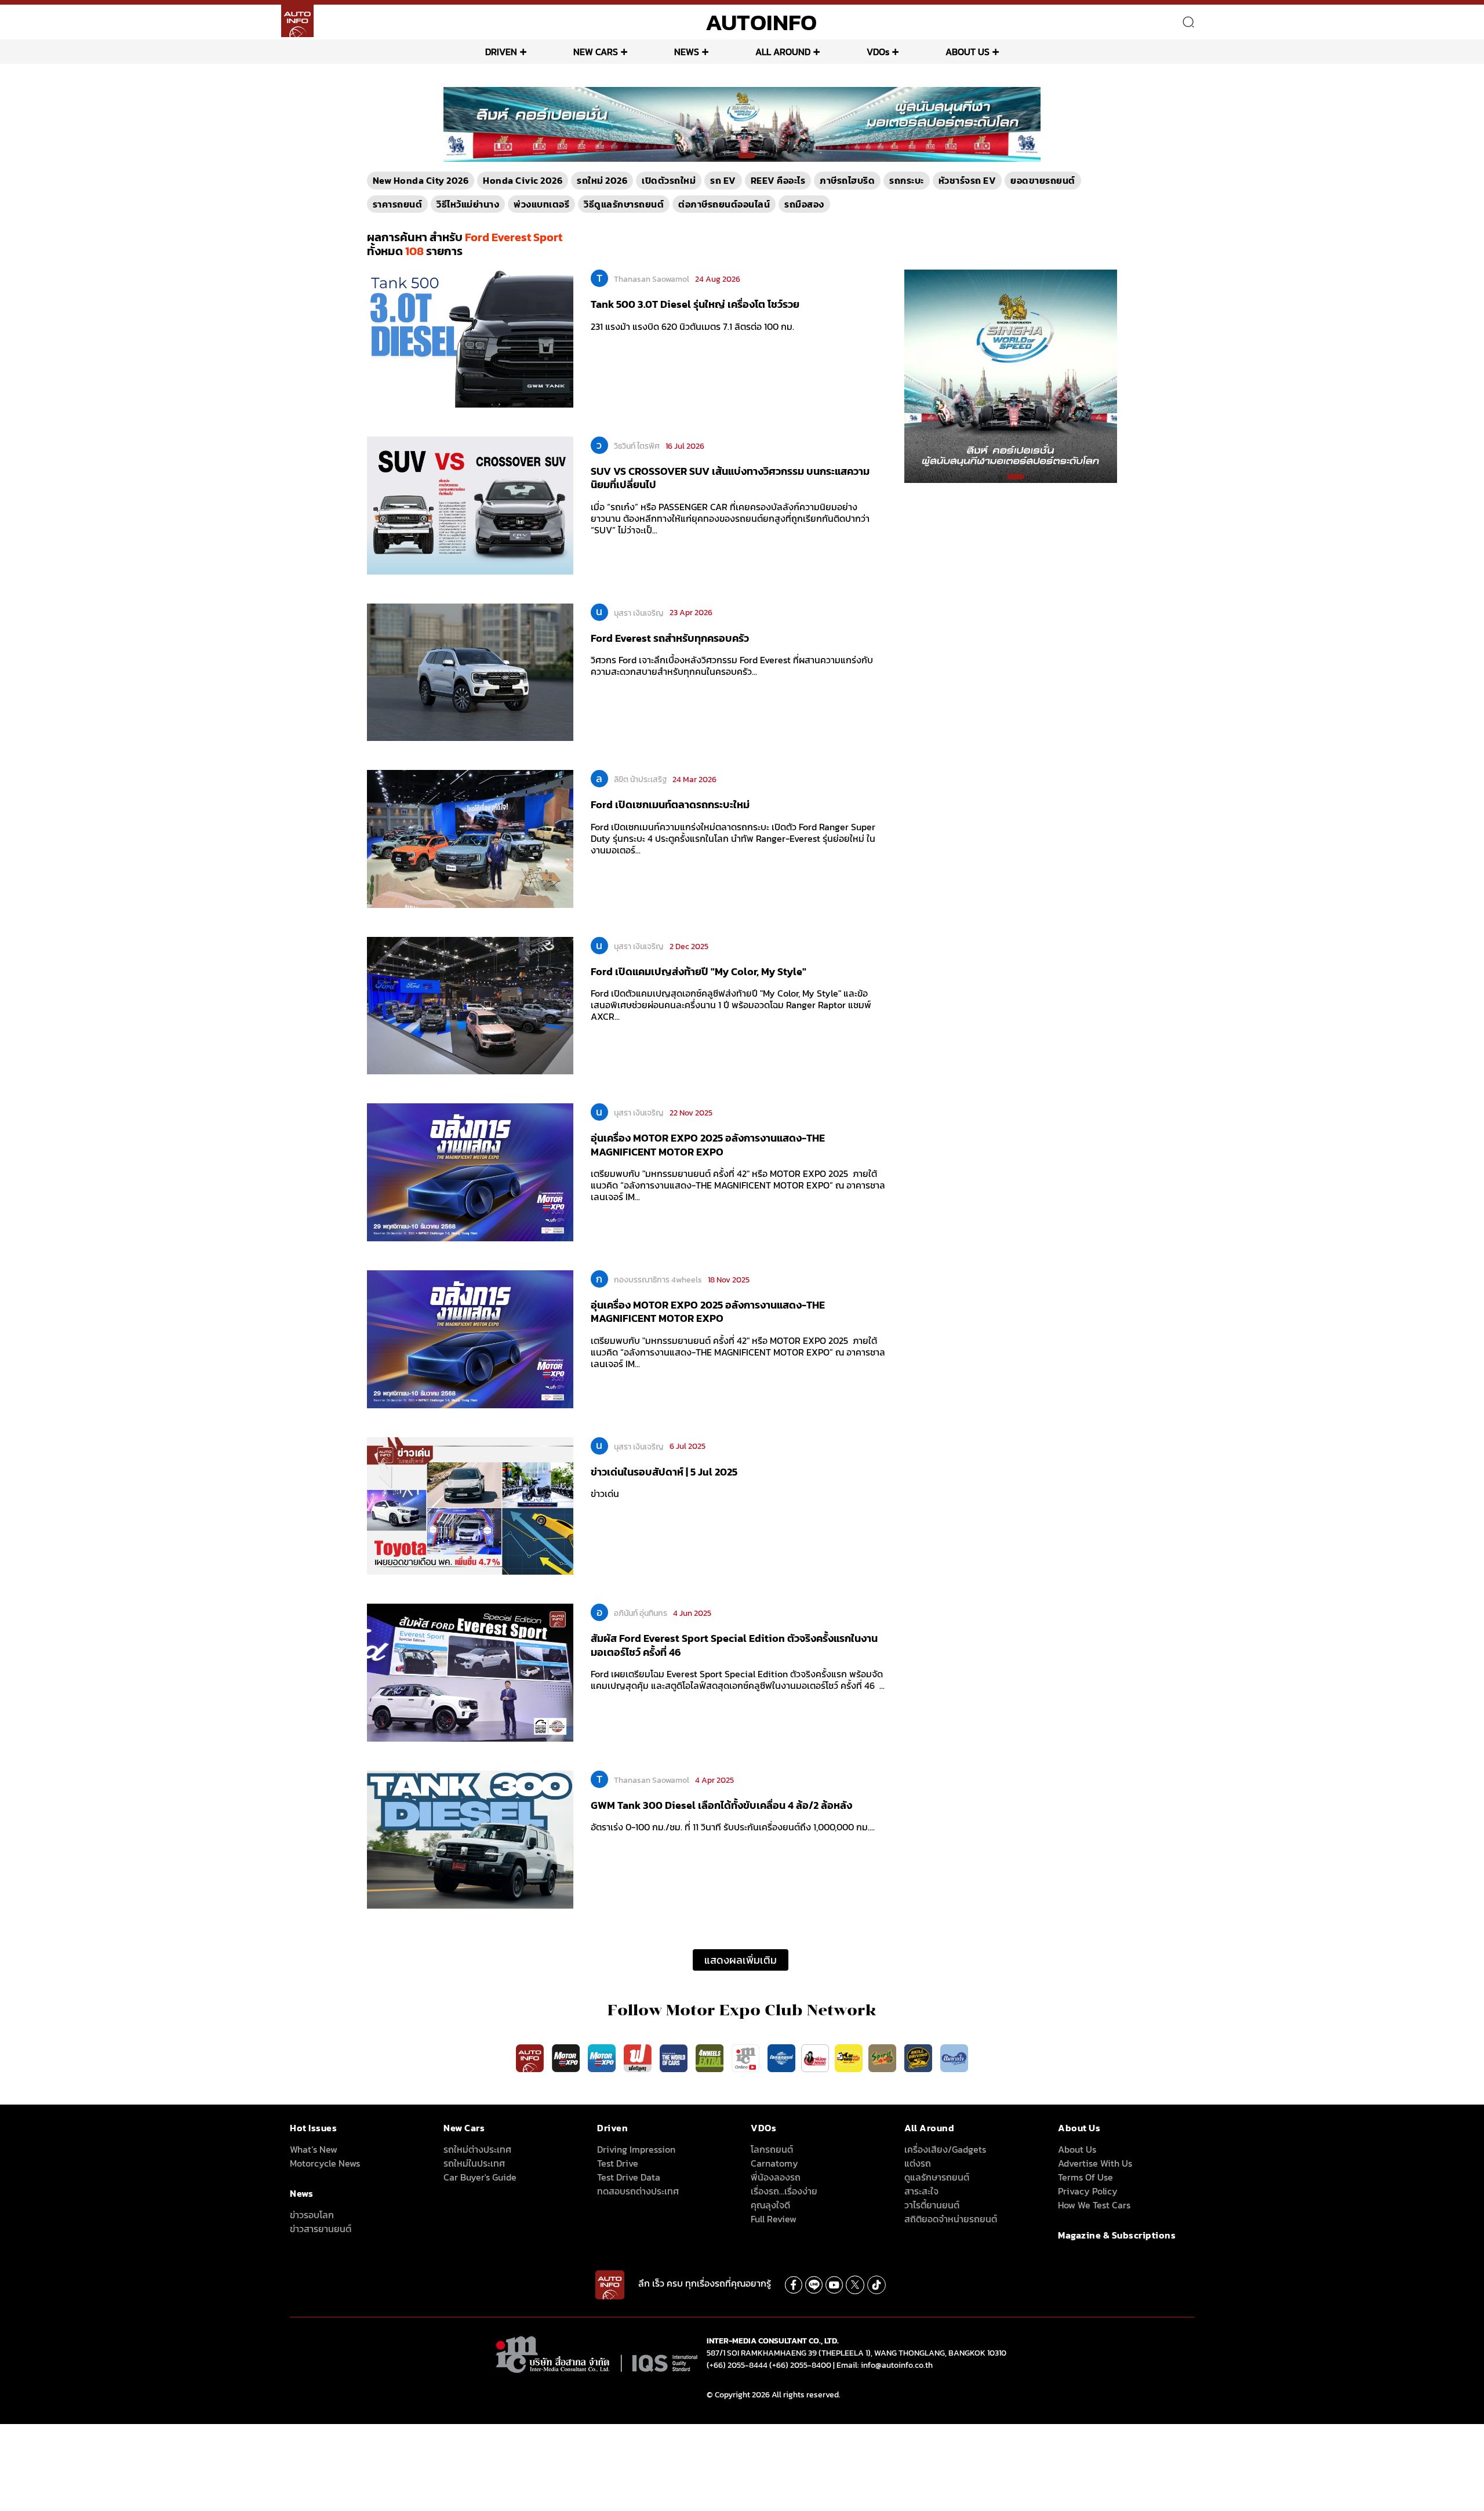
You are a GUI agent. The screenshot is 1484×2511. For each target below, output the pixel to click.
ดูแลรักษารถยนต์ (937, 2177)
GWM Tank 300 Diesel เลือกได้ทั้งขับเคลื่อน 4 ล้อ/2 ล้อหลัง (721, 1805)
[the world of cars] (675, 2058)
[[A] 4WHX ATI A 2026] (742, 123)
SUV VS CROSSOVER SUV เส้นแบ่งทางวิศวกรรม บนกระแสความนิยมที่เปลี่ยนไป (730, 478)
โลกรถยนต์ (772, 2149)
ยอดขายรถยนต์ (1043, 180)
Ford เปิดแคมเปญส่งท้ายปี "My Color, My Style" (699, 971)
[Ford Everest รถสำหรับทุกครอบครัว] (470, 671)
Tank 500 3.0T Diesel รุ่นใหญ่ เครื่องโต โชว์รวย (695, 304)
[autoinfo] (297, 21)
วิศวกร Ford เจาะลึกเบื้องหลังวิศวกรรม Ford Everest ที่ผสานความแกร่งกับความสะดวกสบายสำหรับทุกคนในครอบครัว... (732, 666)
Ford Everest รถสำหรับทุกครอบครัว (670, 638)
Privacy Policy (1088, 2191)
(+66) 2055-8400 (800, 2365)
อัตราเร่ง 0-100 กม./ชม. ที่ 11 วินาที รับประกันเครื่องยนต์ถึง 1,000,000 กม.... (733, 1827)
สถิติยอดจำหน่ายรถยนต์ (951, 2219)
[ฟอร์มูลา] (639, 2058)
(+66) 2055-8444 (737, 2365)
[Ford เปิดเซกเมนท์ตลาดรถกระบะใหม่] (470, 838)
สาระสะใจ (921, 2191)
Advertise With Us (1095, 2163)
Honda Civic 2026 (523, 180)
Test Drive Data (629, 2177)
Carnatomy (774, 2163)
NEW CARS (596, 52)
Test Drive (618, 2163)
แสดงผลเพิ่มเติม (741, 1960)
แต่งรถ (918, 2163)
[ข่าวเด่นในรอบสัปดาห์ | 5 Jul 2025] (470, 1505)
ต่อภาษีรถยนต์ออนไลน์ (724, 204)
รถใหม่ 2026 (602, 180)
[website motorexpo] (603, 2058)
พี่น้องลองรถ (776, 2177)
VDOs (878, 52)
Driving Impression (636, 2149)
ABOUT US (967, 52)
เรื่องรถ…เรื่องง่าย (784, 2191)
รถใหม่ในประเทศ (474, 2163)
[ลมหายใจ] (954, 2058)
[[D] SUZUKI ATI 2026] (1011, 376)
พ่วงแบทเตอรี (541, 204)
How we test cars (1094, 2205)
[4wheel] (711, 2058)
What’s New (314, 2149)
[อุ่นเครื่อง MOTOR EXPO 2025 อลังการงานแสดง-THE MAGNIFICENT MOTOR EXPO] (470, 1172)
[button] (737, 155)
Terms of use (1085, 2177)
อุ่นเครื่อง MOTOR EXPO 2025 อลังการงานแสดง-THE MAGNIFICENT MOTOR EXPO (708, 1144)
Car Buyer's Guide (480, 2177)
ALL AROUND (783, 52)
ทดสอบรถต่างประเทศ (638, 2191)
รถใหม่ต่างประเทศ (477, 2149)
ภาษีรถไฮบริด (847, 180)
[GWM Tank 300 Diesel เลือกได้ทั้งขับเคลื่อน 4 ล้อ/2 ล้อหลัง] (470, 1838)
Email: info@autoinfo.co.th (885, 2365)
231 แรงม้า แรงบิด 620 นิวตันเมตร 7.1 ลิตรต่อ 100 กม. (692, 326)
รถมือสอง (804, 204)
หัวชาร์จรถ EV (967, 180)
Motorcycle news (325, 2163)
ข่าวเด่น (605, 1493)
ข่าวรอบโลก (312, 2215)
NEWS (687, 52)
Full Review (774, 2219)
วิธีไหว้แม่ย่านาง (468, 204)
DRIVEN (501, 52)
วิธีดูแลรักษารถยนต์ (624, 204)
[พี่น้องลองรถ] (815, 2058)
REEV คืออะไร (778, 180)
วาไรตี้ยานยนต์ (932, 2205)
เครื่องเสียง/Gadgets (945, 2149)
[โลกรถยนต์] (781, 2058)
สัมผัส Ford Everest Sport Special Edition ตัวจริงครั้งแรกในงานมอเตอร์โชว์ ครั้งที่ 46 (734, 1645)
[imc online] (747, 2058)
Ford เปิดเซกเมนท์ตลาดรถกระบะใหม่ (670, 804)
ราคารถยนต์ (398, 204)
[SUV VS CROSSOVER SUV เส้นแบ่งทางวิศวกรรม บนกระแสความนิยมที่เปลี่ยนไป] (470, 504)
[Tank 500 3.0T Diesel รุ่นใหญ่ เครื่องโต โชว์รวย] (470, 338)
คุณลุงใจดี (770, 2205)
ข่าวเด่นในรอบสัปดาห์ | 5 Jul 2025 (664, 1472)
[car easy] (849, 2058)
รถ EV (723, 180)
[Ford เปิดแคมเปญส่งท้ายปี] (470, 1005)
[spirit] (883, 2058)
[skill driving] (919, 2058)
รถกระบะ (907, 180)
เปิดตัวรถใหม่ (669, 180)
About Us (1077, 2149)
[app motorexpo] (567, 2058)
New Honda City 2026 (421, 180)
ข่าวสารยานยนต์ (321, 2229)
